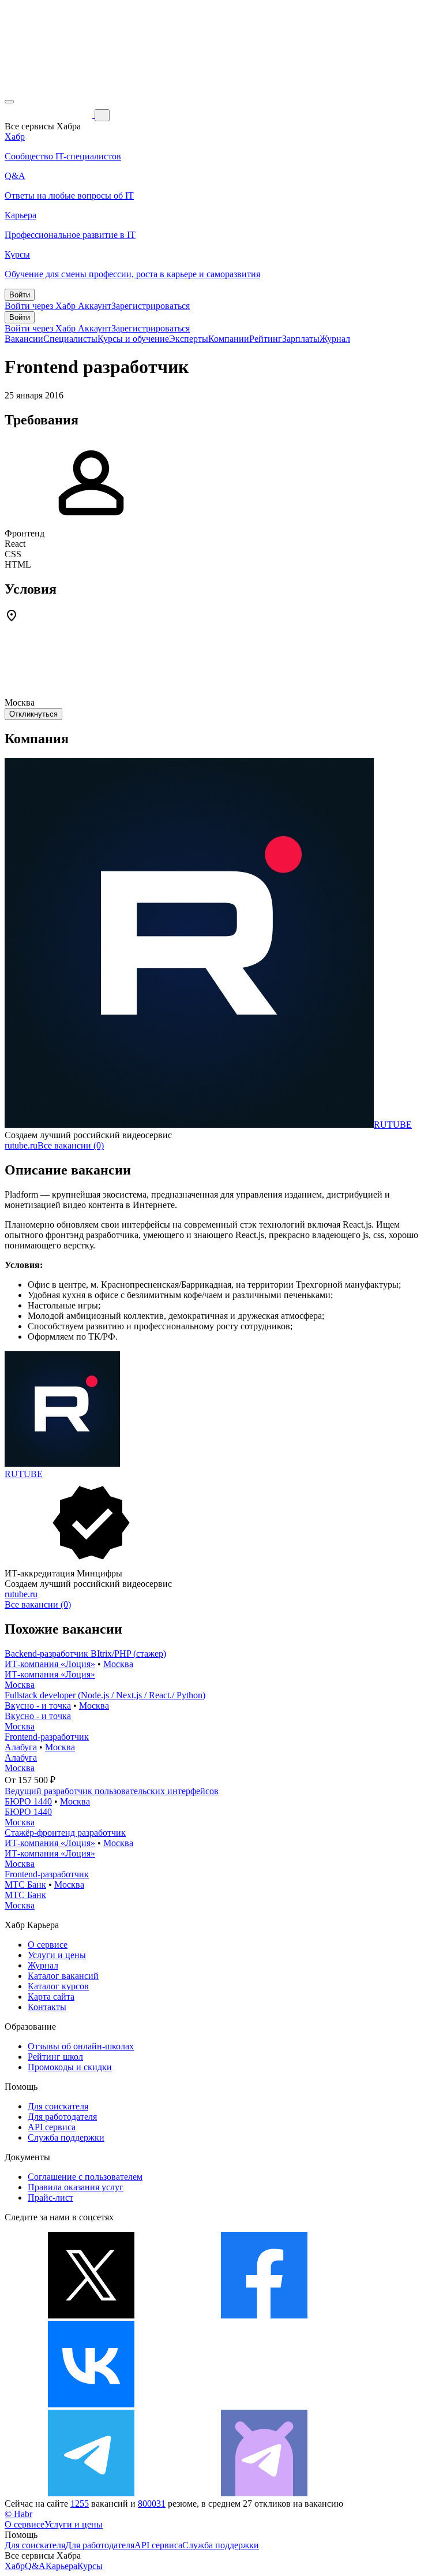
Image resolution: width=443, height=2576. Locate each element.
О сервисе (48, 1945)
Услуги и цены (57, 1955)
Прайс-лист (50, 2197)
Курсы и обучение (133, 339)
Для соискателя (58, 2106)
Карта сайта (51, 1997)
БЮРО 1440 (28, 1801)
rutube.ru (21, 1145)
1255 (80, 2504)
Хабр (15, 2566)
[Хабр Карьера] (50, 115)
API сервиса (52, 2127)
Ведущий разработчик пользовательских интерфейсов (112, 1791)
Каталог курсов (58, 1986)
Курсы (90, 2566)
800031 (152, 2504)
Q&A (35, 2566)
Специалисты (70, 339)
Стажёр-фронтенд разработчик (65, 1833)
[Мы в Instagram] (264, 2404)
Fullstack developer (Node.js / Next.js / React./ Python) (105, 1695)
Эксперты (189, 339)
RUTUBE (393, 1125)
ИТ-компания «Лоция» (50, 1664)
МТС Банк (25, 1885)
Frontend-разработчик (47, 1737)
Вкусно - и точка (38, 1705)
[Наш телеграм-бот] (264, 2493)
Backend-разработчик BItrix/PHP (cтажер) (85, 1654)
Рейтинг (266, 339)
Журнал (335, 339)
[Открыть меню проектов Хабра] (9, 102)
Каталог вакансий (63, 1976)
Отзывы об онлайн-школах (81, 2046)
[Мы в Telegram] (91, 2493)
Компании (229, 339)
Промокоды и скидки (70, 2067)
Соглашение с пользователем (85, 2177)
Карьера (61, 2566)
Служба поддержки (66, 2137)
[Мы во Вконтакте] (91, 2404)
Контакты (47, 2007)
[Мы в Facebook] (264, 2315)
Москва (118, 1664)
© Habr (18, 2514)
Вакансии (24, 339)
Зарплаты (301, 339)
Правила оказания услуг (76, 2187)
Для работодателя (62, 2117)
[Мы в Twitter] (91, 2315)
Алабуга (21, 1747)
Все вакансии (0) (71, 1145)
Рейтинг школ (55, 2057)
